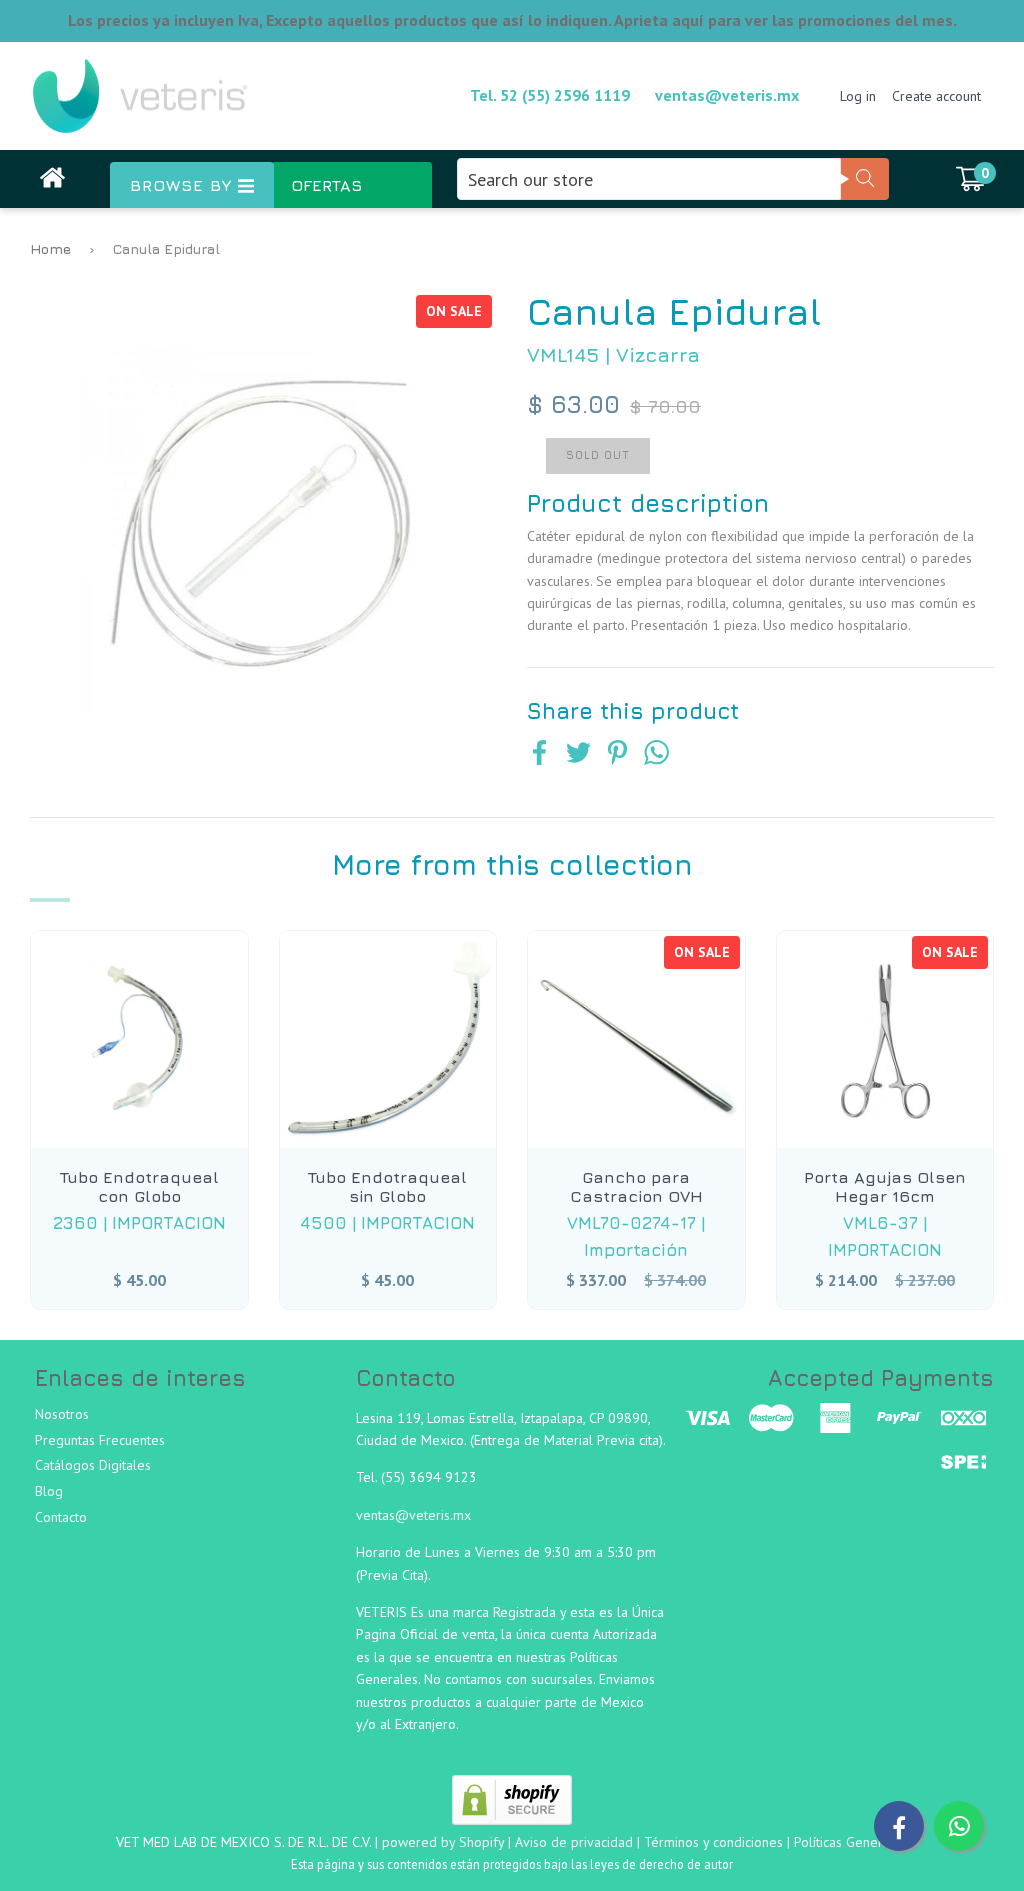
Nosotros (62, 1414)
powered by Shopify (443, 1842)
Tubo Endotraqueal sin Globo (387, 1186)
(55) (395, 1477)
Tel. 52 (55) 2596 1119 (550, 95)
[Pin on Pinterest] (617, 755)
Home (50, 248)
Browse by (184, 185)
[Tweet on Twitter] (578, 755)
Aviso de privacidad (574, 1842)
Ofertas (326, 185)
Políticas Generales (851, 1842)
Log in (858, 96)
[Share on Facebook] (539, 755)
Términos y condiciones (713, 1842)
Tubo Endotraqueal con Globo (139, 1186)
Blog (49, 1491)
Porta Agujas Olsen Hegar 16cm (885, 1186)
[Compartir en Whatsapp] (656, 755)
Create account (936, 96)
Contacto (61, 1517)
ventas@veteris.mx (727, 95)
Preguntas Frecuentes (100, 1440)
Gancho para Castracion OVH (636, 1186)
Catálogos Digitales (93, 1465)
